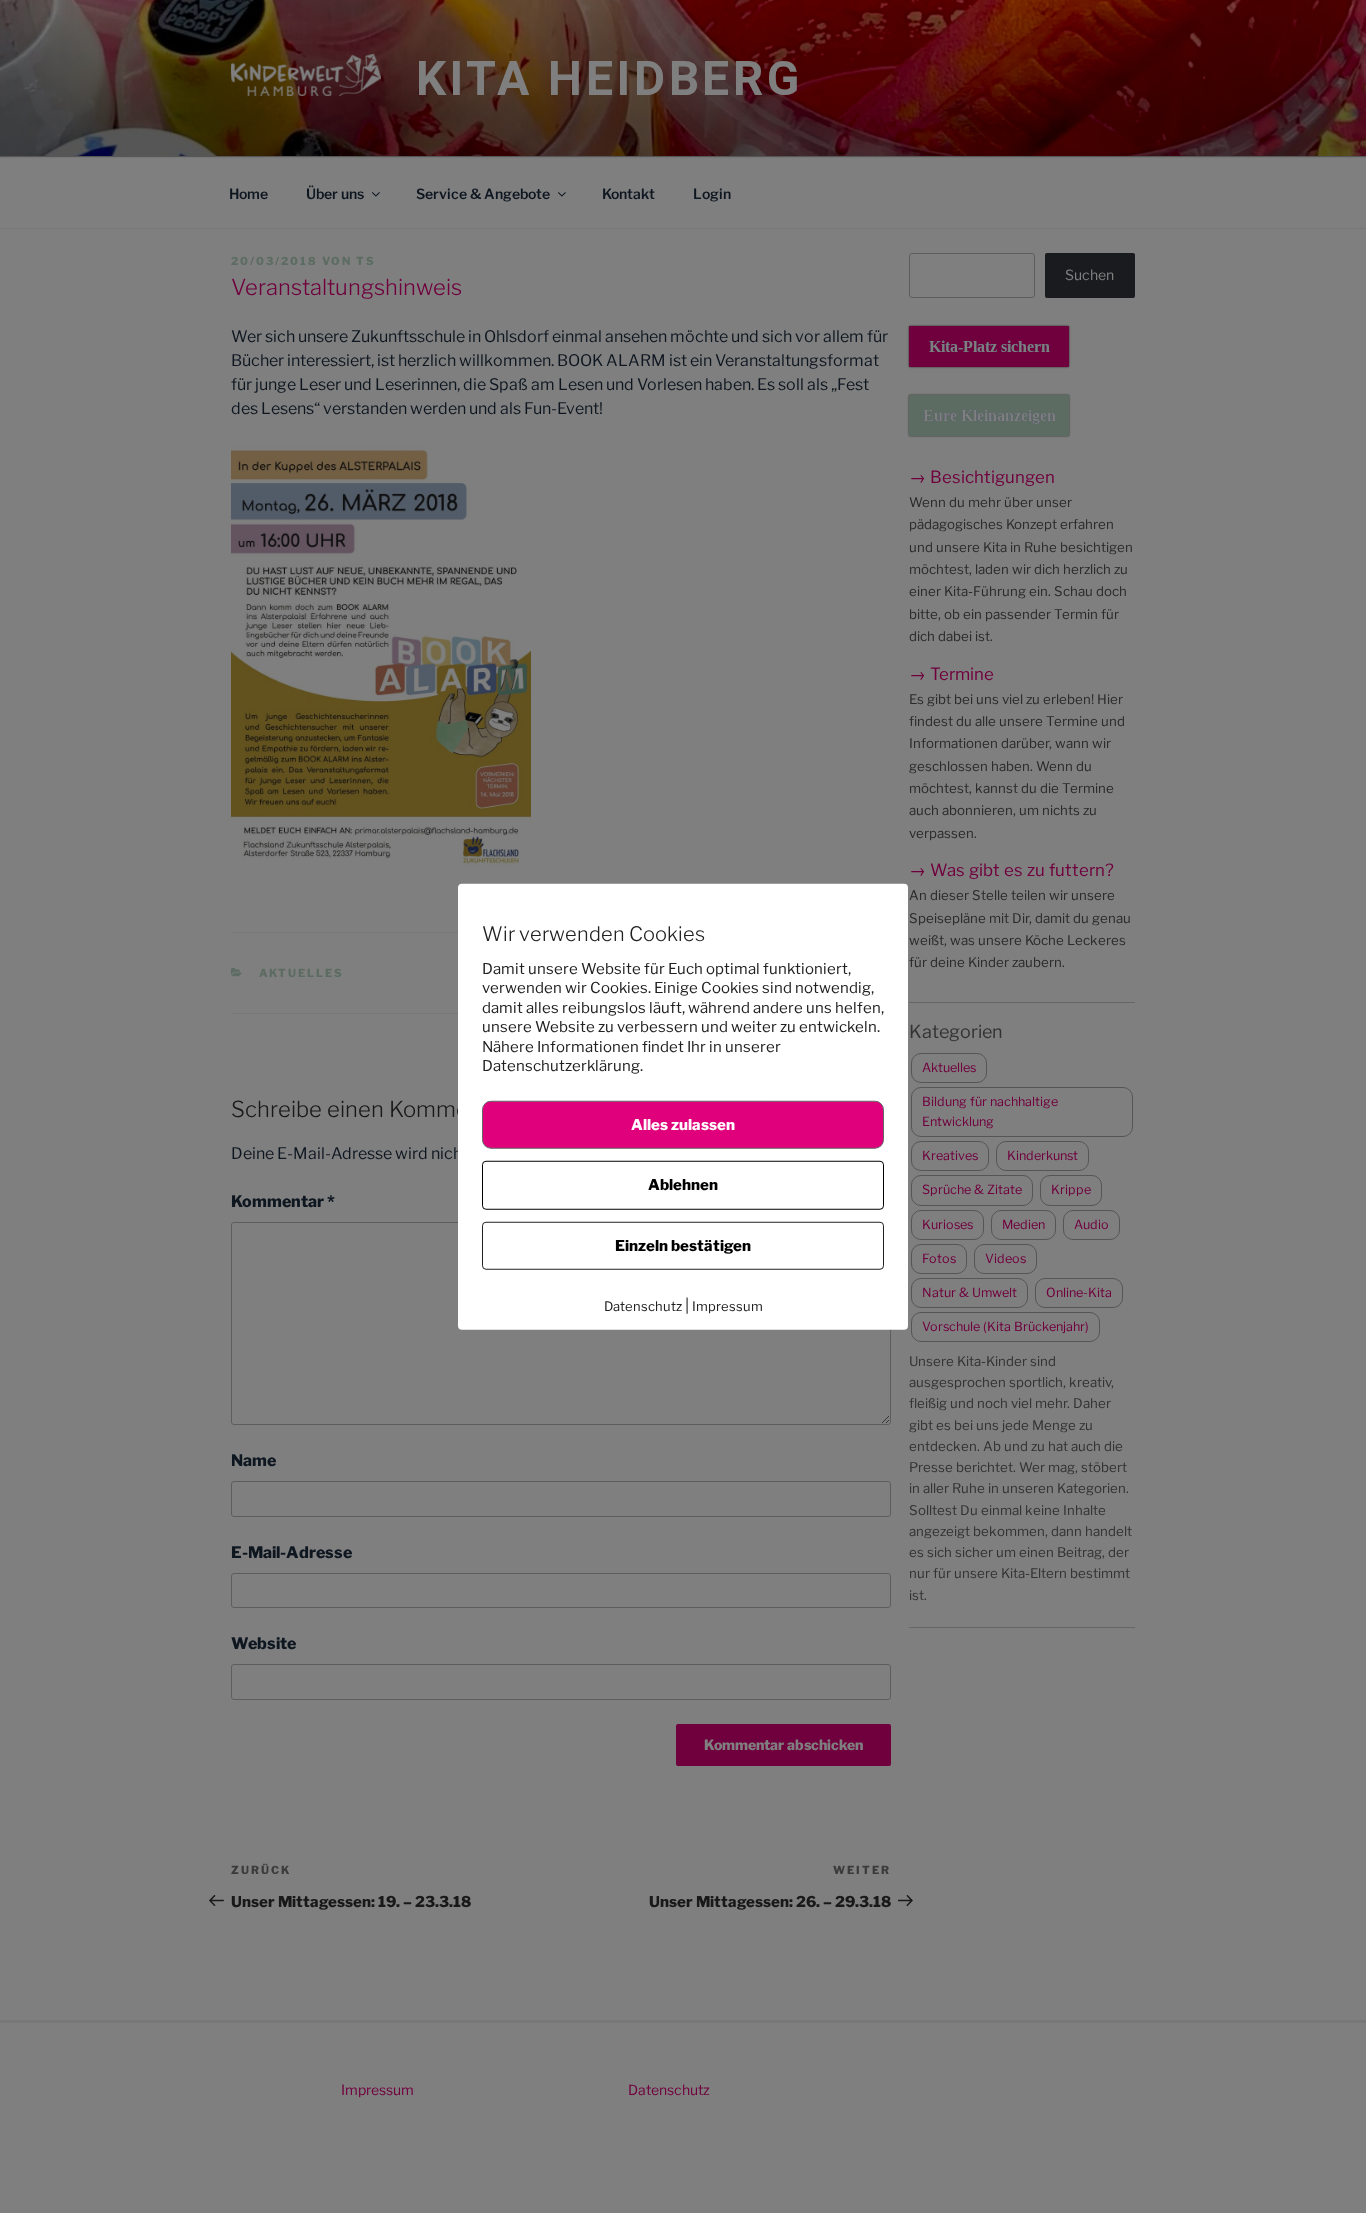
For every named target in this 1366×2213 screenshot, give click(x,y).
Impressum (727, 1306)
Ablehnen (683, 1185)
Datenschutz (643, 1306)
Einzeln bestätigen (683, 1245)
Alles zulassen (683, 1124)
